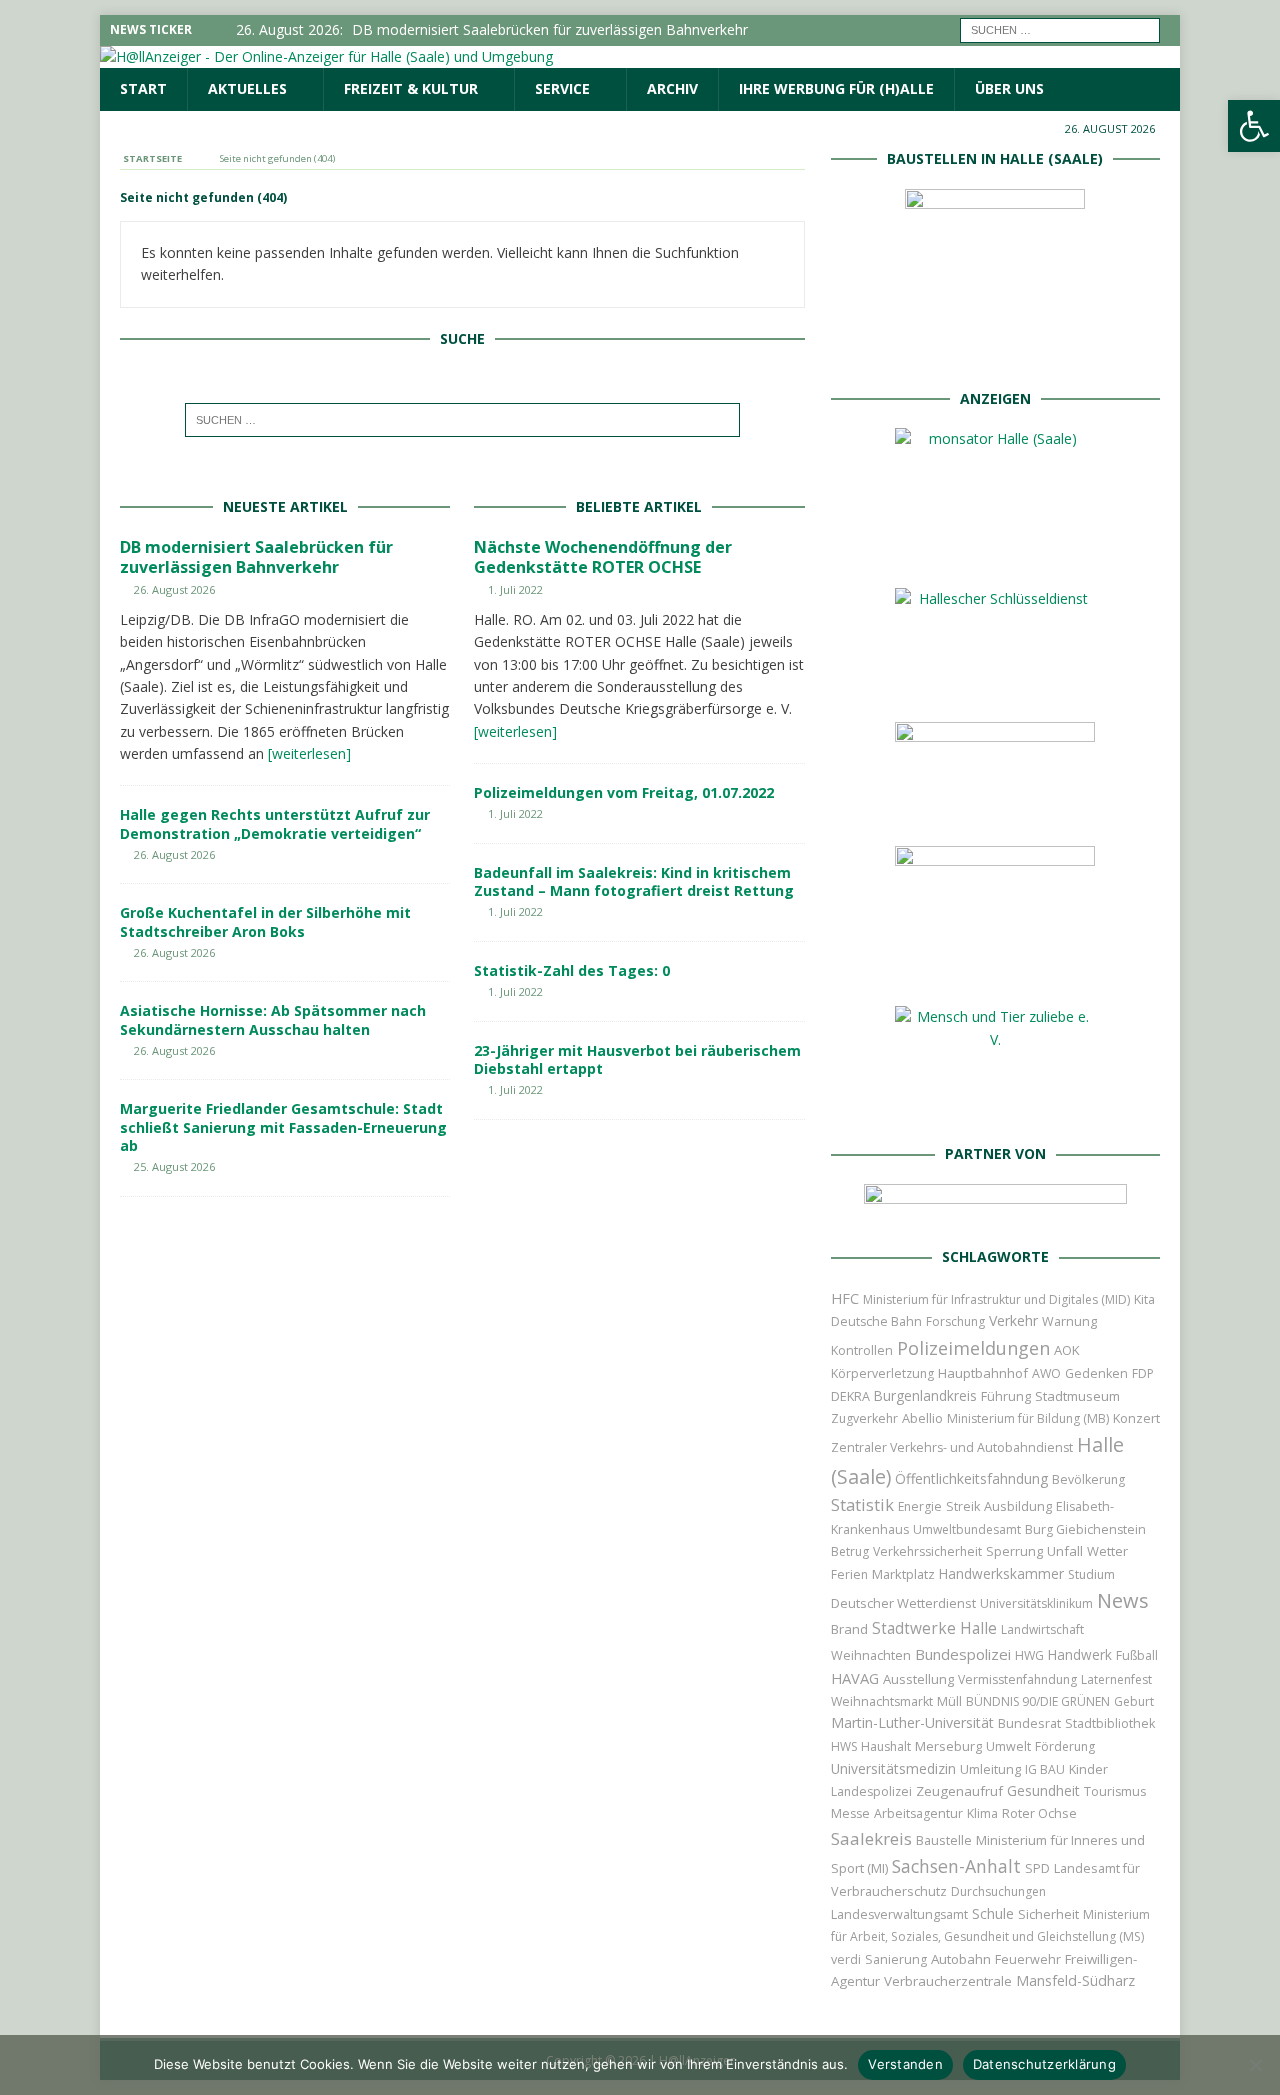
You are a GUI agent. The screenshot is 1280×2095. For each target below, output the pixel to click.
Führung (1006, 1396)
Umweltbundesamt (967, 1529)
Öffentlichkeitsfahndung (971, 1478)
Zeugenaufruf (959, 1791)
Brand (849, 1629)
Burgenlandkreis (925, 1395)
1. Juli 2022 (515, 589)
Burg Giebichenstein (1085, 1529)
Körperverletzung (882, 1373)
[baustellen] (995, 350)
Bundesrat (1029, 1723)
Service (562, 88)
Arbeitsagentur (918, 1813)
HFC (845, 1298)
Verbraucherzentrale (948, 1981)
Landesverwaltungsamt (899, 1914)
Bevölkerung (1088, 1479)
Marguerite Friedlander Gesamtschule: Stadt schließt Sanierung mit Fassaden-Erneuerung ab (283, 1126)
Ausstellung (918, 1679)
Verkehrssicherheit (927, 1551)
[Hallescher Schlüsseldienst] (995, 685)
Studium (1091, 1574)
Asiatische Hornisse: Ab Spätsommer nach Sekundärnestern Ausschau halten (273, 1019)
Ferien (849, 1574)
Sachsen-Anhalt (956, 1866)
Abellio (922, 1418)
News (1123, 1600)
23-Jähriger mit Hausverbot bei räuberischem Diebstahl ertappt (637, 1059)
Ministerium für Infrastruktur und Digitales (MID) (996, 1299)
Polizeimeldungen (973, 1347)
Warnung (1069, 1321)
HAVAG (855, 1678)
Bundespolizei (963, 1654)
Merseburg (948, 1746)
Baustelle (944, 1840)
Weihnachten (871, 1655)
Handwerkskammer (1001, 1573)
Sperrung (1014, 1551)
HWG (1029, 1655)
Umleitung (990, 1769)
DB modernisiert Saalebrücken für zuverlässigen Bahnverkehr (256, 557)
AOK (1067, 1350)
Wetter (1107, 1551)
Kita (1144, 1299)
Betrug (850, 1551)
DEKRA (850, 1396)
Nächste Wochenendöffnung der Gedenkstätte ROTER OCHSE (603, 557)
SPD (1037, 1868)
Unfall (1065, 1551)
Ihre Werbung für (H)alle (836, 88)
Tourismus (1115, 1791)
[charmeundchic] (995, 809)
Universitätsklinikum (1036, 1603)
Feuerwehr (1028, 1959)
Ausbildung (1018, 1506)
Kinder (1088, 1769)
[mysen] (995, 969)
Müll (949, 1701)
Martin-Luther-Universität (912, 1722)
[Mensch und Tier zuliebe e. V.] (995, 1106)
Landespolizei (871, 1791)
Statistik (862, 1504)
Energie (920, 1506)
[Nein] (1255, 2065)
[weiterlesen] (309, 753)
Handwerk (1080, 1655)
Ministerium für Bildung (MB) (1028, 1418)
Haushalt (886, 1746)
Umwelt (1008, 1746)
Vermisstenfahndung (1017, 1679)
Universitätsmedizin (893, 1768)
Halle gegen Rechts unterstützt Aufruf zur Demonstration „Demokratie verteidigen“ (275, 823)
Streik (963, 1506)
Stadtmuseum (1077, 1396)
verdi (846, 1959)
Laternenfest (1116, 1679)
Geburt (1134, 1701)
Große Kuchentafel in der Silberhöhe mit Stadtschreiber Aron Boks (265, 921)
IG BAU (1045, 1769)
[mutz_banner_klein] (995, 1209)
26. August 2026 (174, 589)
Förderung (1065, 1746)
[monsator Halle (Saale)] (995, 551)
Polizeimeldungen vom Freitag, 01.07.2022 (624, 792)
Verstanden (905, 2064)
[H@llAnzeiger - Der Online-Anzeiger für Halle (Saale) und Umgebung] (326, 56)
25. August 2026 (174, 1166)
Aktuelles (247, 88)
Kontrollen (862, 1350)
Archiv (672, 88)
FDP (1143, 1373)
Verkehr (1013, 1320)
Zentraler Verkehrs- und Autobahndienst (952, 1447)
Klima (982, 1813)
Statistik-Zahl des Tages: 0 (572, 970)
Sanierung (896, 1959)
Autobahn (961, 1959)
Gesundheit (1043, 1790)
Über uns (1009, 88)
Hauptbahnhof (983, 1373)
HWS (844, 1746)
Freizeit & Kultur (411, 88)
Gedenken (1096, 1373)
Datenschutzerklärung (1044, 2064)
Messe (850, 1813)
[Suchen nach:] (1060, 28)
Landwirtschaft (1042, 1629)
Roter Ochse (1039, 1813)
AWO (1046, 1373)
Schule (993, 1913)
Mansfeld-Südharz (1075, 1980)
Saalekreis (871, 1838)
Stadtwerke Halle (934, 1628)
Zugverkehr (864, 1418)
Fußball (1137, 1655)
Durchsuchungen (998, 1891)
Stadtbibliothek (1110, 1723)
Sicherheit (1048, 1914)
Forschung (955, 1321)
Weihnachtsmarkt (882, 1701)
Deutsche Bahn (876, 1321)
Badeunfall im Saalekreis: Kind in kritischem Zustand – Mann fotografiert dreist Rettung (634, 881)
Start (143, 88)
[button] (1254, 126)
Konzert (1136, 1418)
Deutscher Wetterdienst (903, 1603)
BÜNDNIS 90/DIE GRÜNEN (1038, 1701)
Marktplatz (903, 1574)
